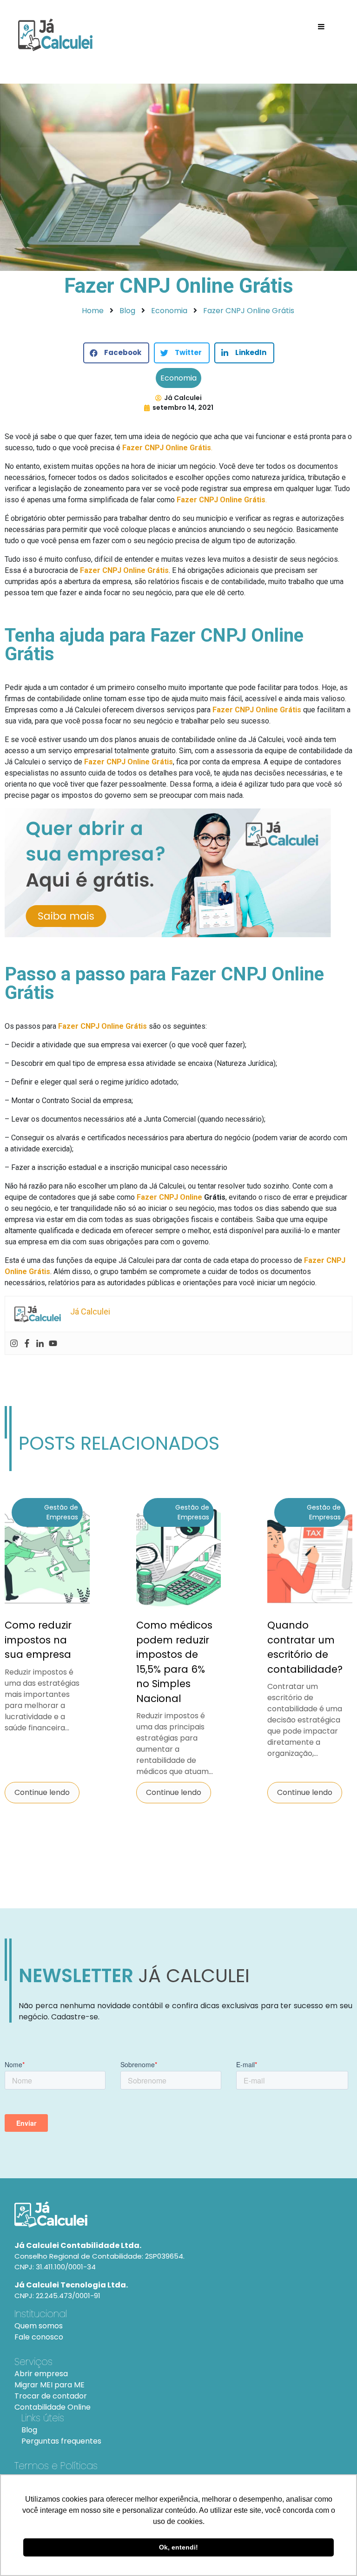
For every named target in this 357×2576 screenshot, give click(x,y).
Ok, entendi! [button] (178, 2547)
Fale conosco (39, 2337)
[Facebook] (27, 1343)
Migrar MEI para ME (50, 2385)
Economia (178, 378)
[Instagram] (14, 1343)
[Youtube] (53, 1343)
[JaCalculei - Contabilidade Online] (178, 2215)
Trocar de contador (51, 2396)
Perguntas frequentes (61, 2441)
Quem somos (39, 2326)
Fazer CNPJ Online (169, 1197)
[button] (116, 353)
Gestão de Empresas (61, 1512)
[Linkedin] (40, 1343)
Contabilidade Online (53, 2407)
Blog (29, 2430)
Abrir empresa (41, 2374)
